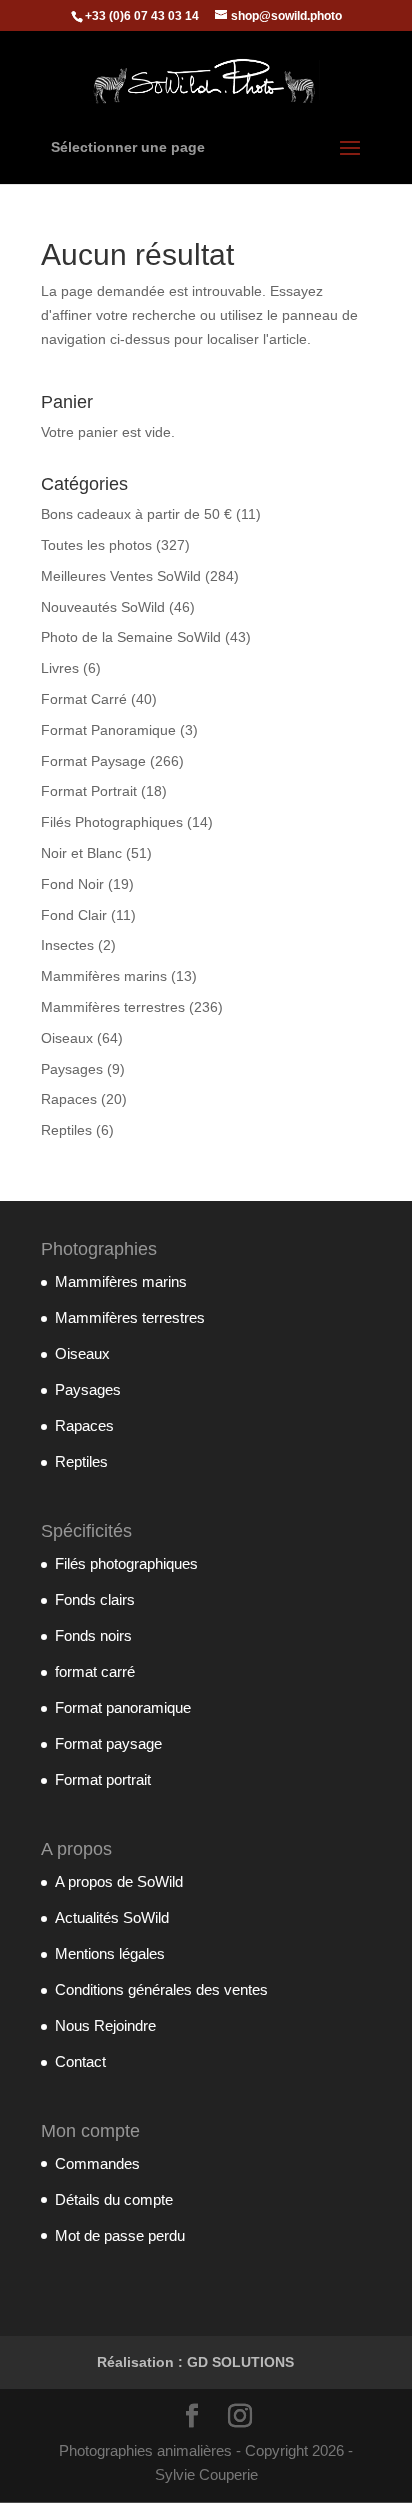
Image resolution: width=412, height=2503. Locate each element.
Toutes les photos (96, 545)
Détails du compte (114, 2199)
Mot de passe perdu (120, 2235)
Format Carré (84, 699)
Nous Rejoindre (105, 2025)
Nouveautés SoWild (103, 607)
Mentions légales (110, 1953)
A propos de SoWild (119, 1881)
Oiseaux (67, 1038)
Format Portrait (89, 791)
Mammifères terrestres (113, 1007)
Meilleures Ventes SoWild (121, 576)
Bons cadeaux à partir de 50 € (136, 514)
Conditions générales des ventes (161, 1989)
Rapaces (69, 1099)
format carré (95, 1671)
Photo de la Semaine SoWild (131, 637)
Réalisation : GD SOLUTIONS (195, 2362)
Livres (60, 668)
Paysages (72, 1069)
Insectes (67, 945)
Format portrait (103, 1779)
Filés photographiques (126, 1563)
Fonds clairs (95, 1599)
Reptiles (66, 1130)
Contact (80, 2061)
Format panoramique (123, 1707)
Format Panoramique (108, 730)
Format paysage (108, 1743)
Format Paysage (93, 761)
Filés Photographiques (112, 822)
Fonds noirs (93, 1635)
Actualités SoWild (112, 1917)
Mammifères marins (104, 976)
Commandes (97, 2163)
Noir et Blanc (81, 853)
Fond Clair (74, 915)
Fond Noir (72, 884)
